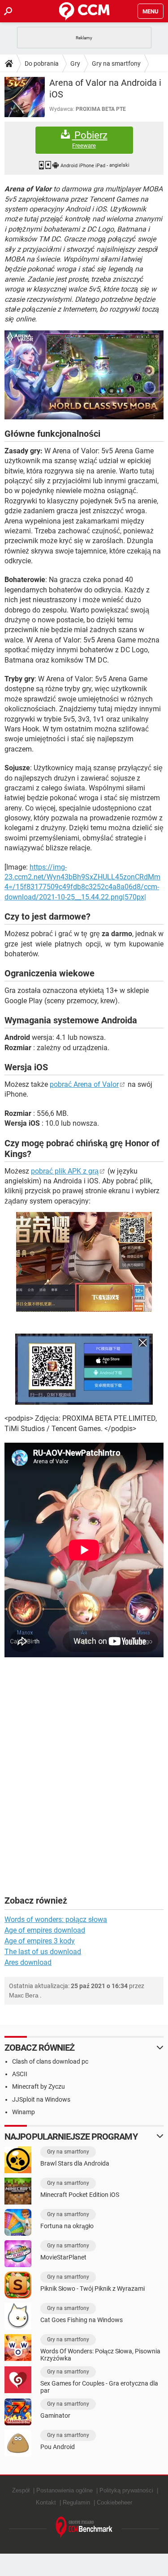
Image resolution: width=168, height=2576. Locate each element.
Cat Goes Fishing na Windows (82, 2320)
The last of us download (43, 1952)
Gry (75, 63)
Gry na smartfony (116, 63)
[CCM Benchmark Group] (84, 2527)
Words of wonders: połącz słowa (56, 1919)
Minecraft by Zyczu (39, 2086)
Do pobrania (42, 63)
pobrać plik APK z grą (65, 1171)
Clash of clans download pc (50, 2061)
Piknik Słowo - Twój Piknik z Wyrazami (93, 2289)
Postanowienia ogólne (65, 2490)
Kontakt (46, 2502)
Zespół (21, 2490)
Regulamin (76, 2502)
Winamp (24, 2112)
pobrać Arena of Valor (84, 1084)
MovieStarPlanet (63, 2257)
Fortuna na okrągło (67, 2226)
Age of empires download (45, 1930)
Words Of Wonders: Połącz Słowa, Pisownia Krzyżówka (100, 2355)
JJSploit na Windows (41, 2099)
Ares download (28, 1962)
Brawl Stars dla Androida (75, 2163)
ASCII (20, 2074)
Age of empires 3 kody (40, 1941)
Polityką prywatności (126, 2490)
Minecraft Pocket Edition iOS (80, 2195)
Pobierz (90, 139)
